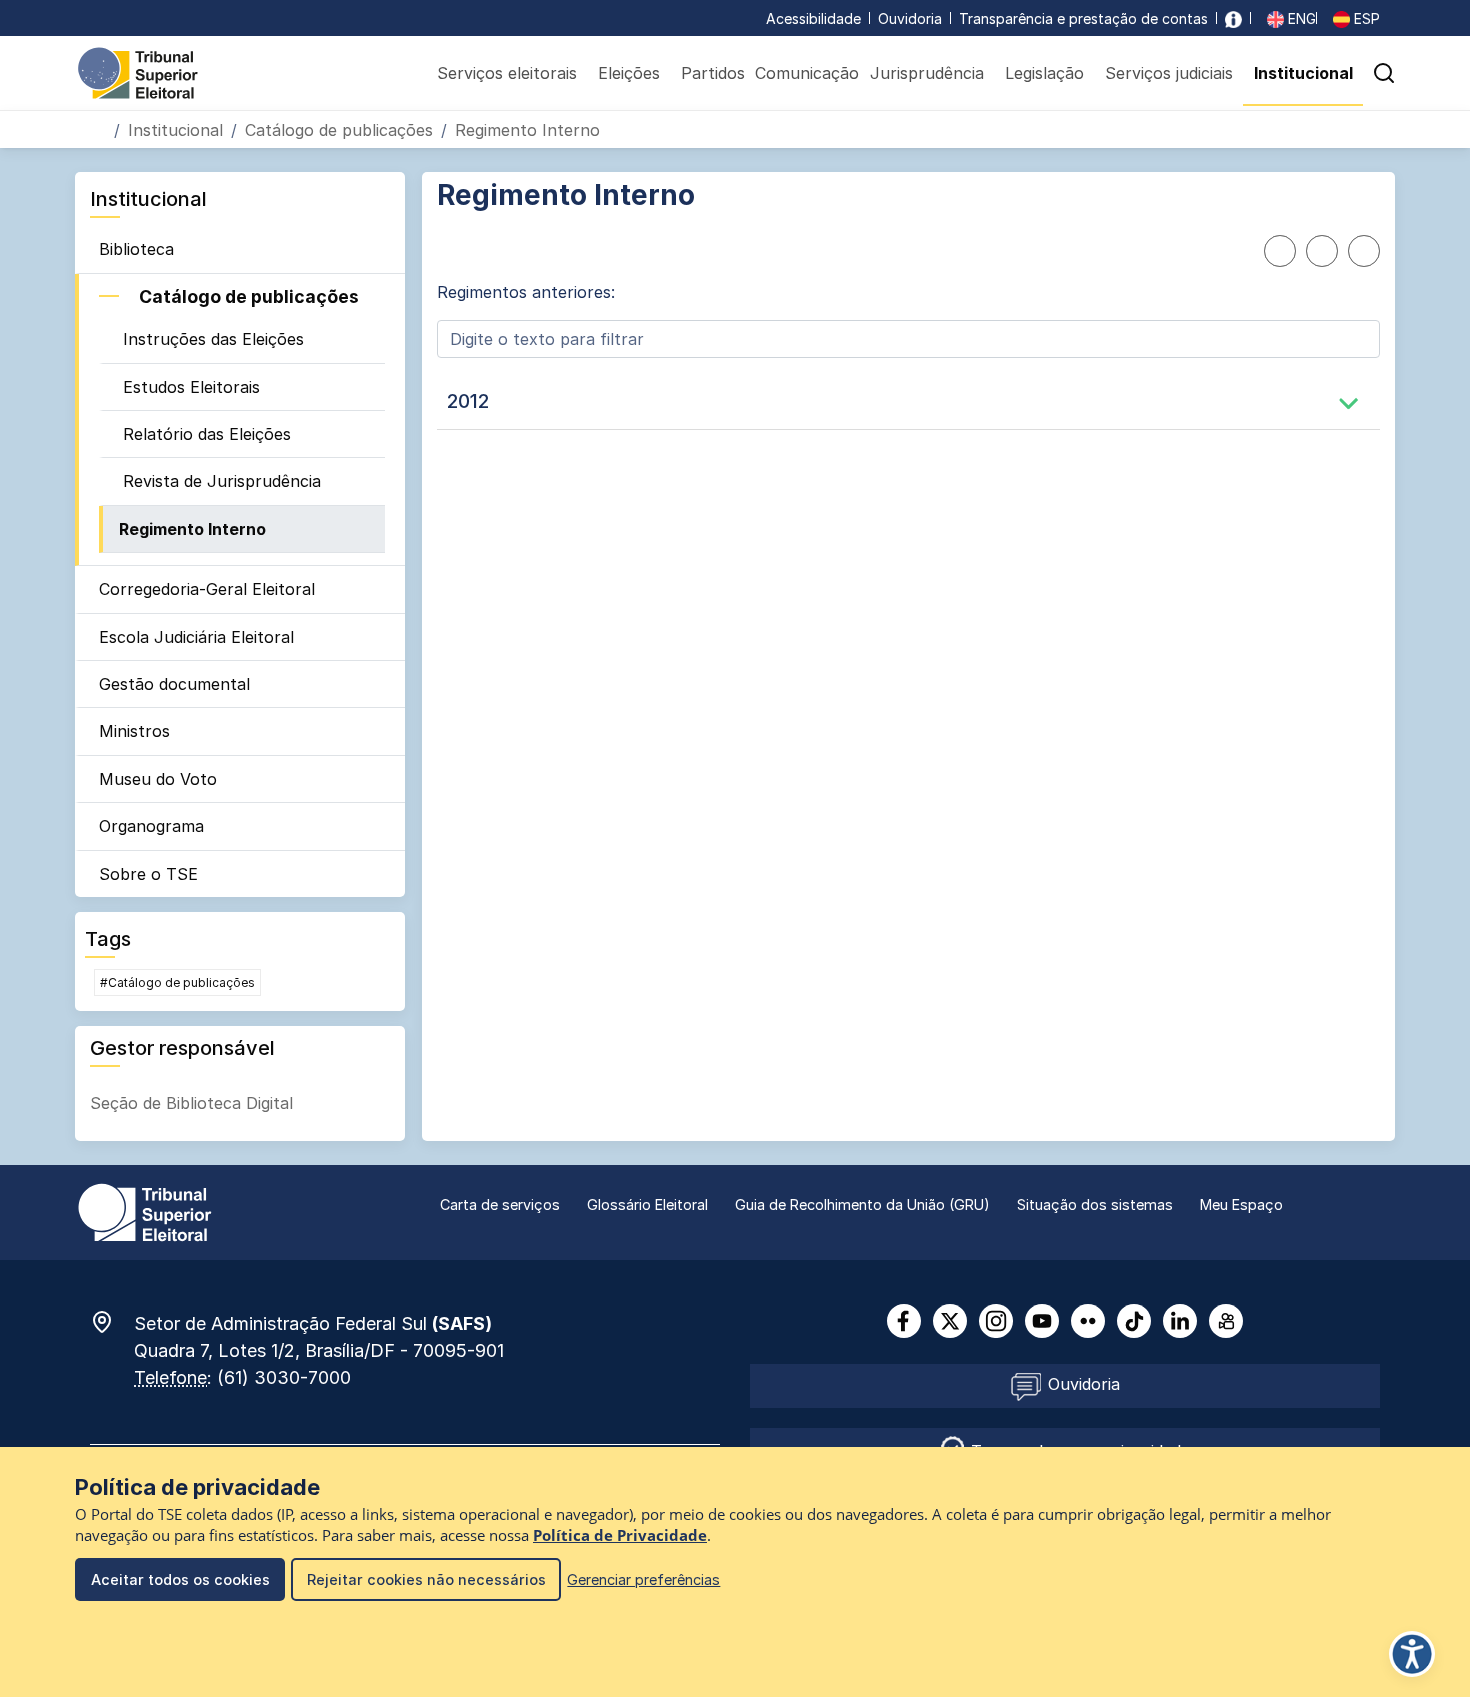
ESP (1365, 18)
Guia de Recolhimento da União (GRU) (862, 1204)
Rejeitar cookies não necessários (426, 1579)
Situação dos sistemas (1095, 1204)
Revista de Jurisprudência (222, 481)
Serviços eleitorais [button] (507, 73)
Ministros (134, 731)
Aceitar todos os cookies (180, 1579)
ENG (1300, 18)
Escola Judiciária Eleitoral (196, 637)
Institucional (175, 130)
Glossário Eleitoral (647, 1204)
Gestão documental (174, 684)
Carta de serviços (500, 1204)
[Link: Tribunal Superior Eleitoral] (145, 1211)
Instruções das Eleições (213, 339)
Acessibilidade (813, 18)
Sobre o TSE (148, 874)
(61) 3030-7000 (284, 1377)
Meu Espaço (1241, 1204)
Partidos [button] (713, 73)
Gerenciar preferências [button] (643, 1579)
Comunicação (807, 73)
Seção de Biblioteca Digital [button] (191, 1103)
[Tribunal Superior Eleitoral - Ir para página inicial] (138, 72)
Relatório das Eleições (207, 434)
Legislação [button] (1044, 73)
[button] (1384, 73)
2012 (468, 401)
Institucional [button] (1303, 73)
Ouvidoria (910, 18)
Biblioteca (136, 249)
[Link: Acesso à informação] (1233, 18)
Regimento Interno (192, 529)
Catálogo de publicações (339, 130)
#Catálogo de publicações (177, 982)
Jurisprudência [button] (927, 73)
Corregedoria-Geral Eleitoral (207, 589)
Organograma (151, 826)
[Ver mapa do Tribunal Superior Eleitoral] (112, 1322)
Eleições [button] (629, 73)
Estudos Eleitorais (191, 387)
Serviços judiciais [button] (1169, 73)
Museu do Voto (158, 779)
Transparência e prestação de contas (1083, 18)
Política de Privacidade (620, 1535)
